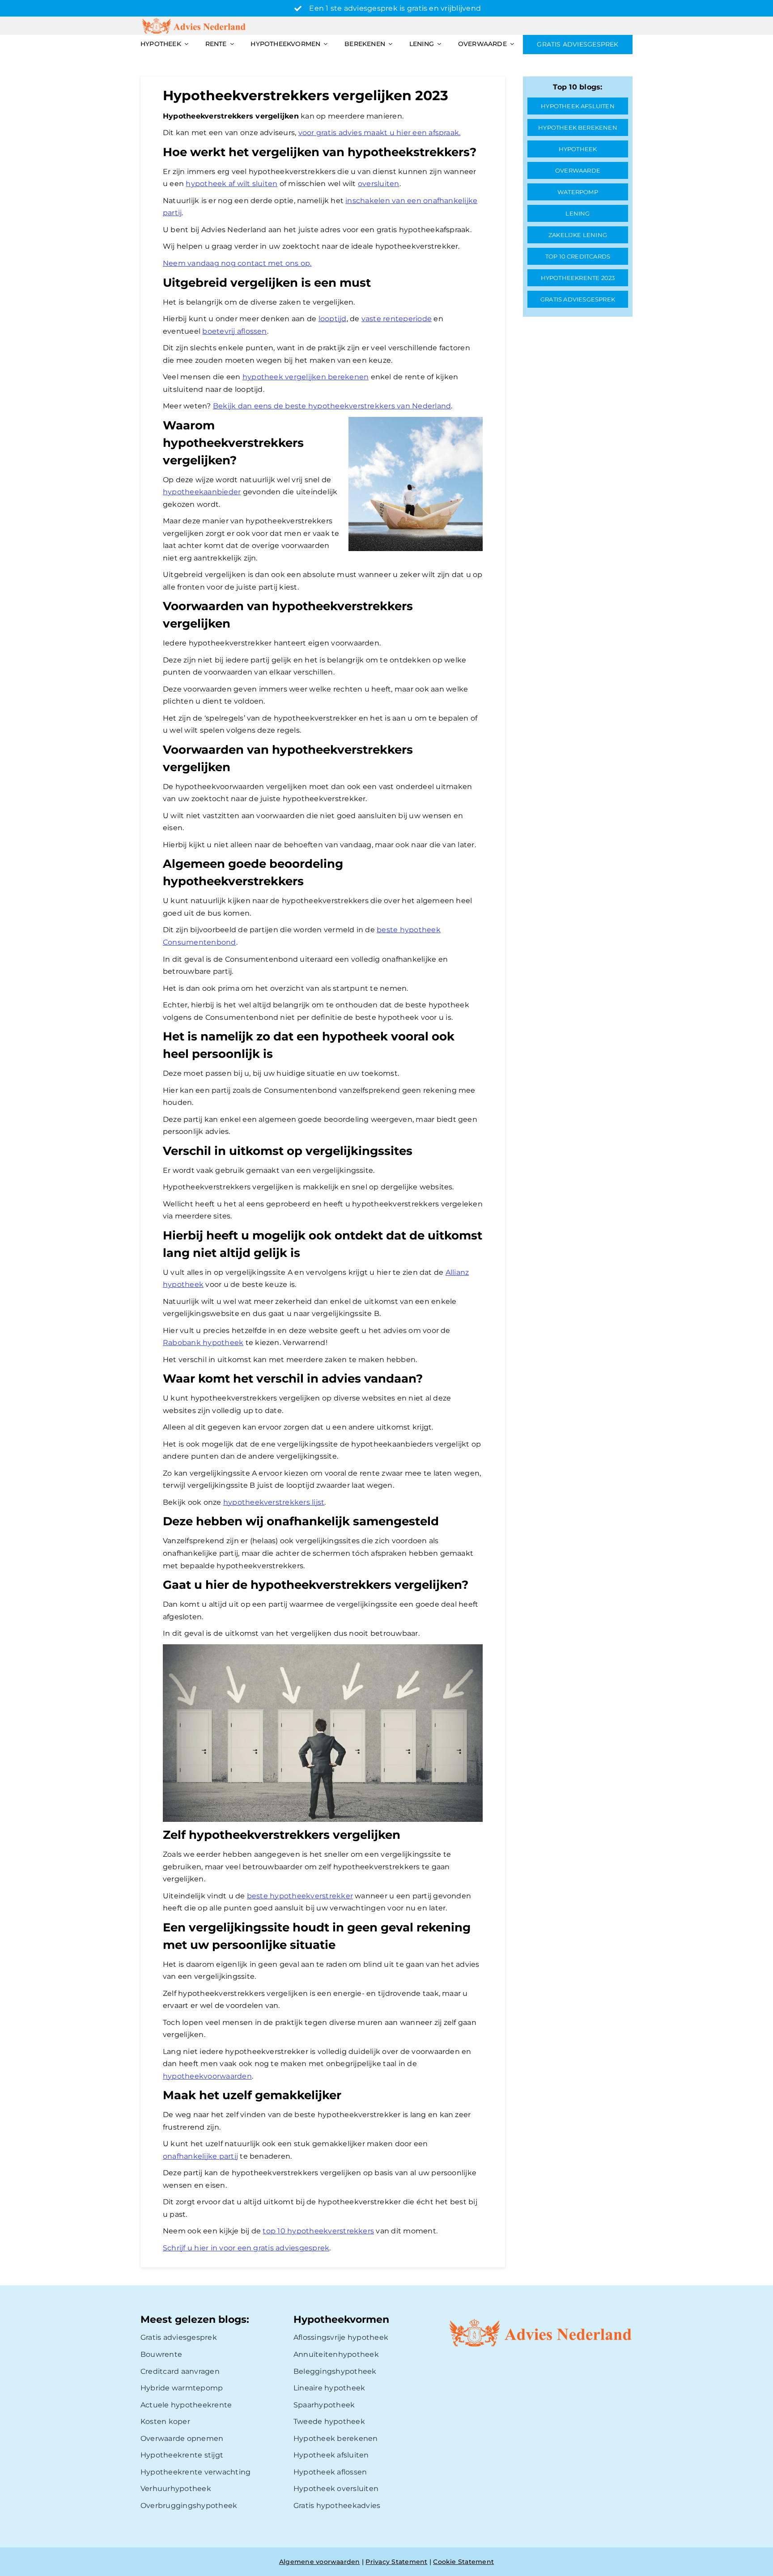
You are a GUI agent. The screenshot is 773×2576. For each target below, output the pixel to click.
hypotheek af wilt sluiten (231, 184)
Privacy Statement (396, 2562)
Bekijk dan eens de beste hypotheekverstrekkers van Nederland (332, 406)
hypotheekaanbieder (202, 492)
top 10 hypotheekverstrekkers (318, 2231)
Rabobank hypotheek (203, 1343)
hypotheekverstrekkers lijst (274, 1502)
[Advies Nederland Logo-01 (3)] (195, 20)
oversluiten (379, 184)
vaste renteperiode (397, 319)
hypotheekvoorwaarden (207, 2076)
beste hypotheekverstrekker (300, 1896)
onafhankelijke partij (200, 2156)
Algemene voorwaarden (320, 2562)
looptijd (333, 319)
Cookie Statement (463, 2562)
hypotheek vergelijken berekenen (306, 377)
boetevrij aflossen (234, 331)
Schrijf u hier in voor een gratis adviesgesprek (246, 2248)
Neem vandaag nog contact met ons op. (237, 263)
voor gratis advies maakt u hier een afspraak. (380, 133)
